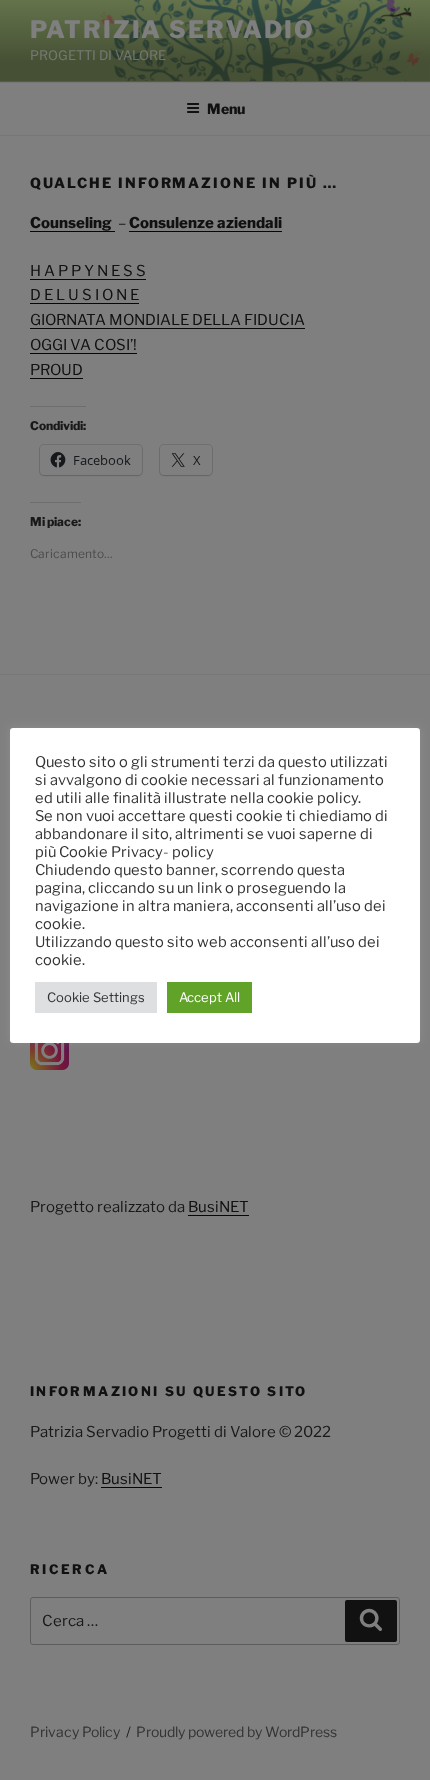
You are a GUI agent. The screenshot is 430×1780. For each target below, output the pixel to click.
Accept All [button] (209, 997)
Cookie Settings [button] (96, 997)
